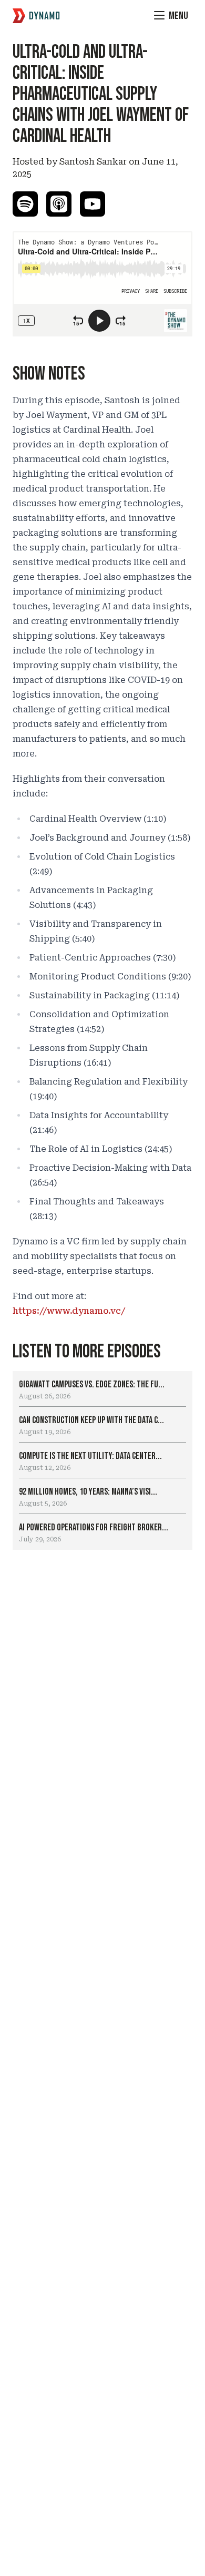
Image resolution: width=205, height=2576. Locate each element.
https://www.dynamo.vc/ (69, 1311)
